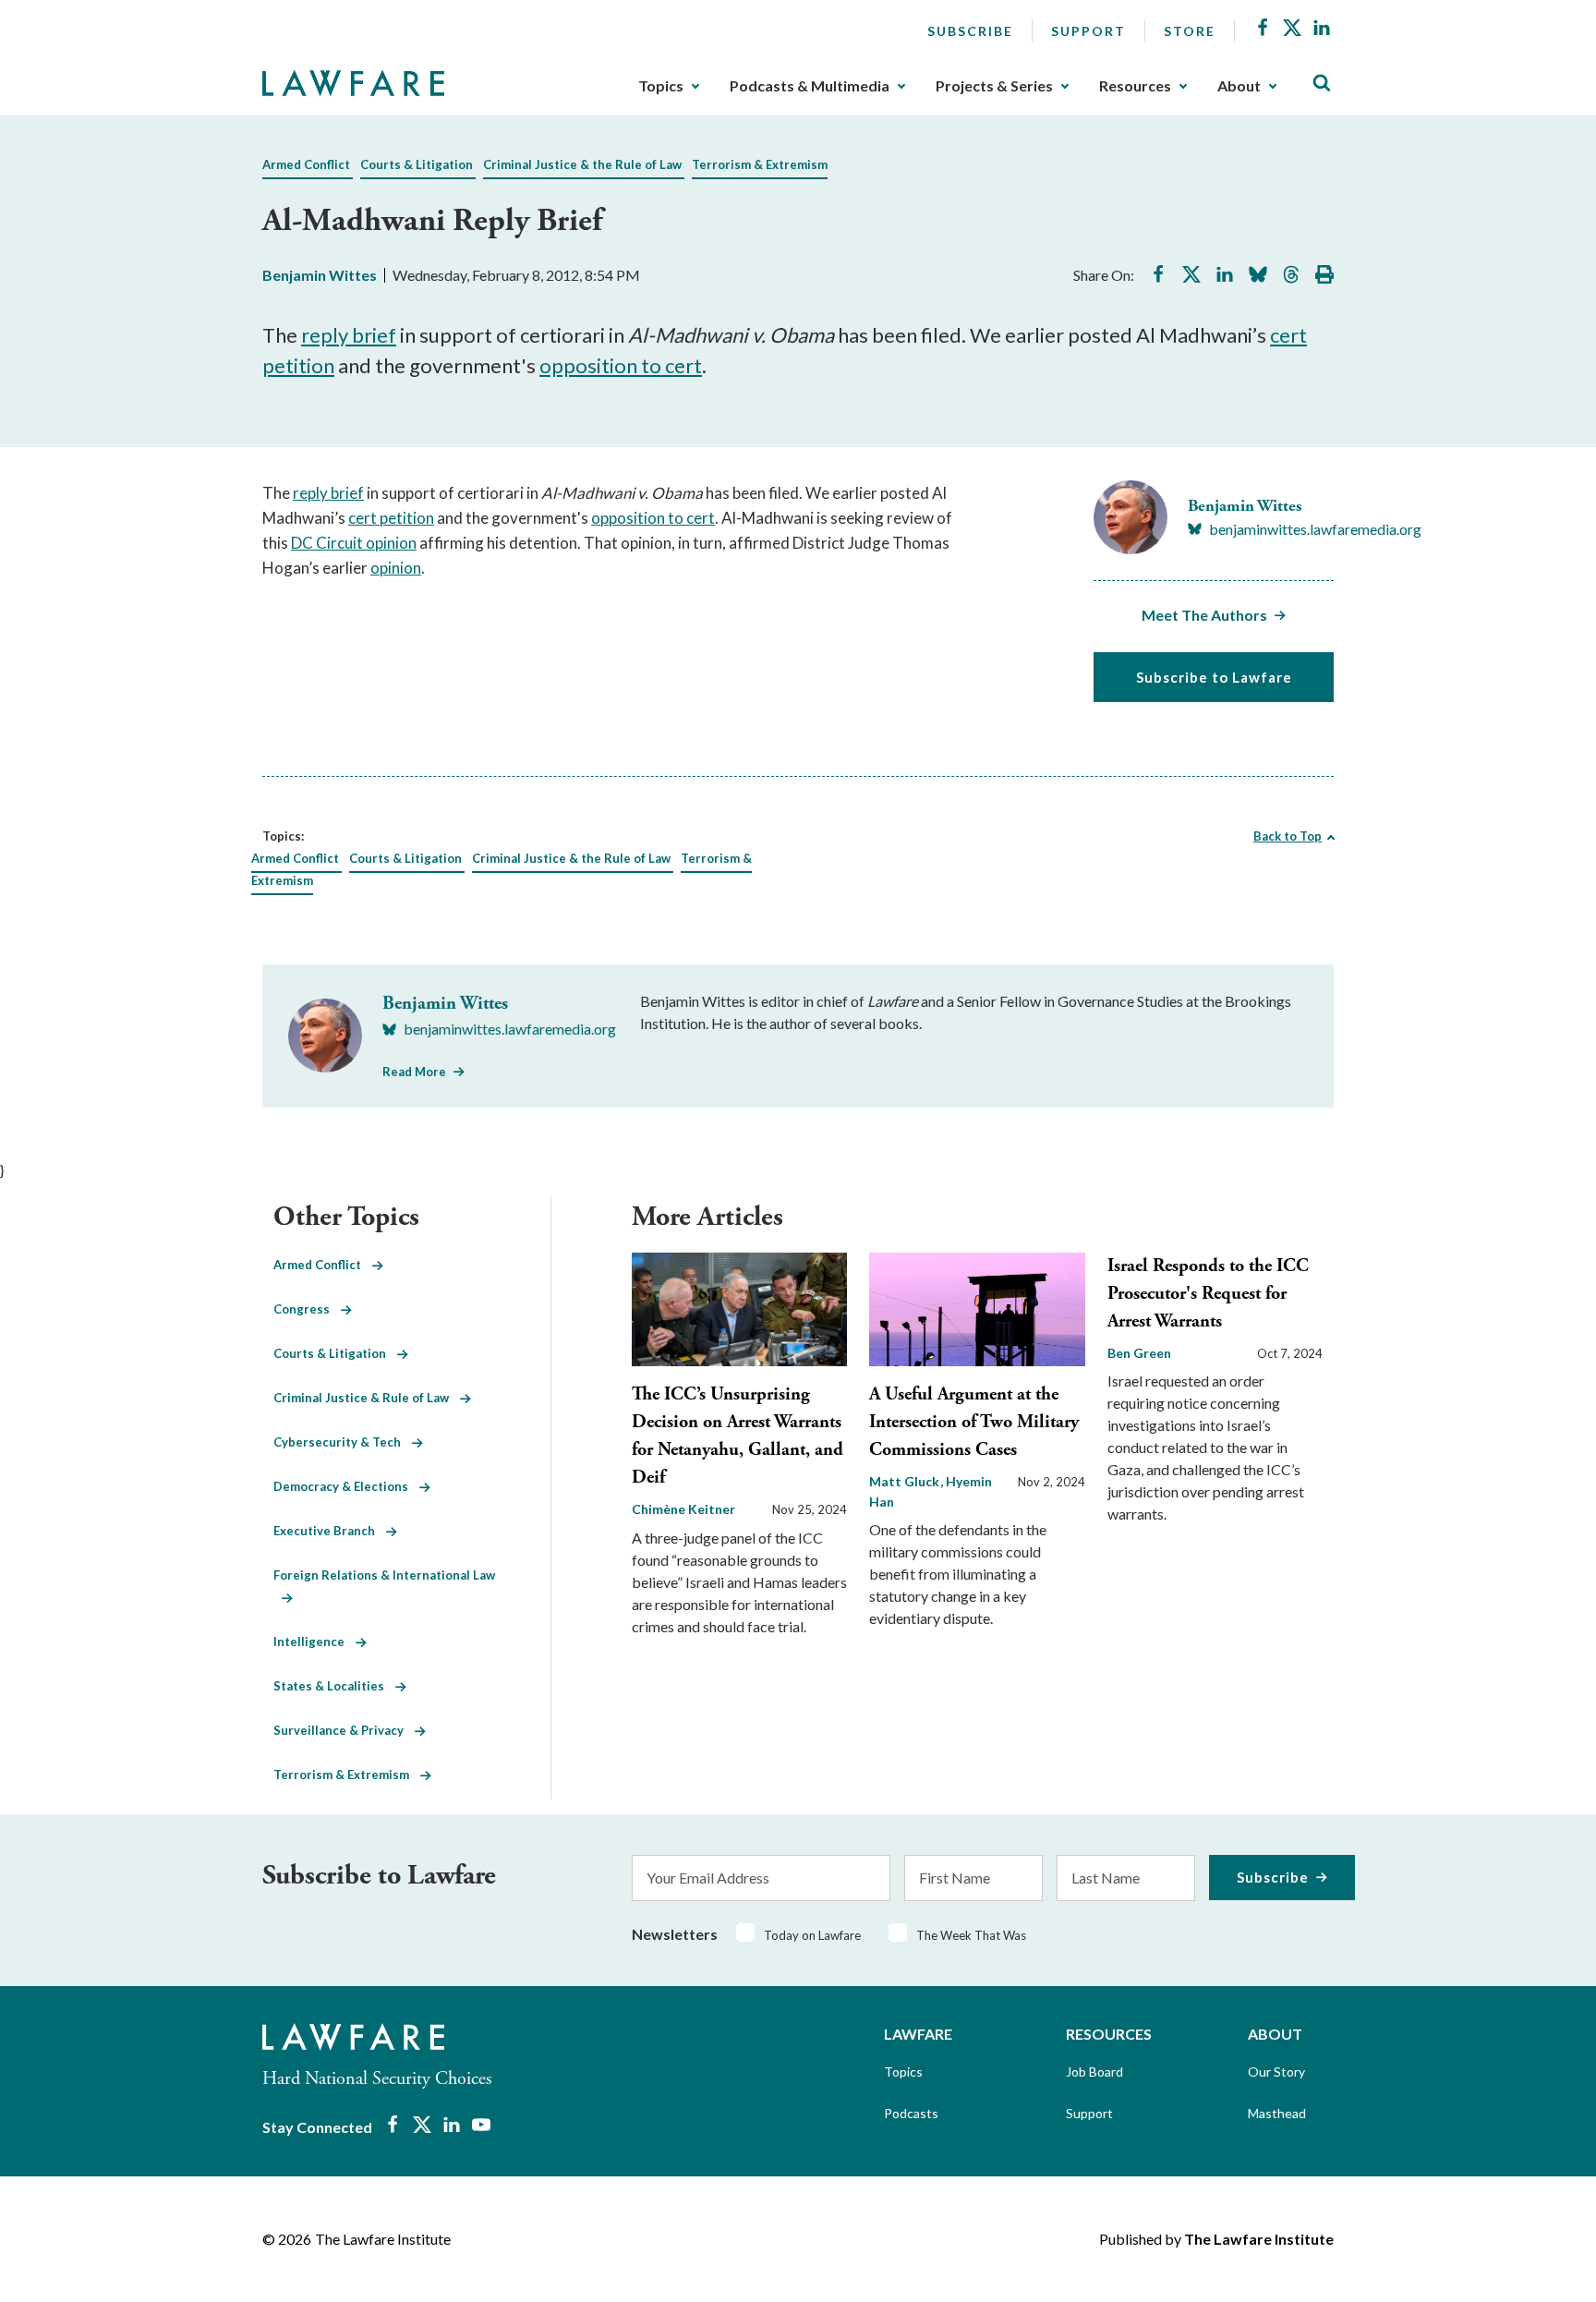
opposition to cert (621, 365)
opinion (396, 568)
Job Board (1094, 2072)
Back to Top (1288, 836)
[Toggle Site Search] (1322, 84)
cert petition (391, 518)
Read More (414, 1072)
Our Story (1276, 2072)
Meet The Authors (1204, 615)
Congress (307, 1309)
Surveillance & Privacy (344, 1730)
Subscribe (970, 31)
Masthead (1277, 2113)
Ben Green (1139, 1353)
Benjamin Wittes (320, 275)
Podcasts (911, 2113)
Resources (1135, 86)
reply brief (349, 335)
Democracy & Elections (346, 1486)
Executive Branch (330, 1531)
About (1239, 86)
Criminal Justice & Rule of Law (367, 1398)
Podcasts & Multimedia (810, 86)
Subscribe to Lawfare (1214, 677)
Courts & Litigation (417, 164)
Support (1088, 31)
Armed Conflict (306, 164)
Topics (661, 86)
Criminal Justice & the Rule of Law (582, 164)
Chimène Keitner (683, 1509)
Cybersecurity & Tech (343, 1442)
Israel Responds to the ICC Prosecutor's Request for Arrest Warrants (1208, 1294)
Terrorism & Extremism (760, 164)
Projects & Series (994, 86)
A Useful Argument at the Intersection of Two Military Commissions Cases (974, 1422)
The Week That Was (971, 1935)
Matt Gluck (906, 1481)
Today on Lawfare (812, 1935)
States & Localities (334, 1686)
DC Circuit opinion (354, 543)
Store (1190, 31)
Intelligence (314, 1642)
